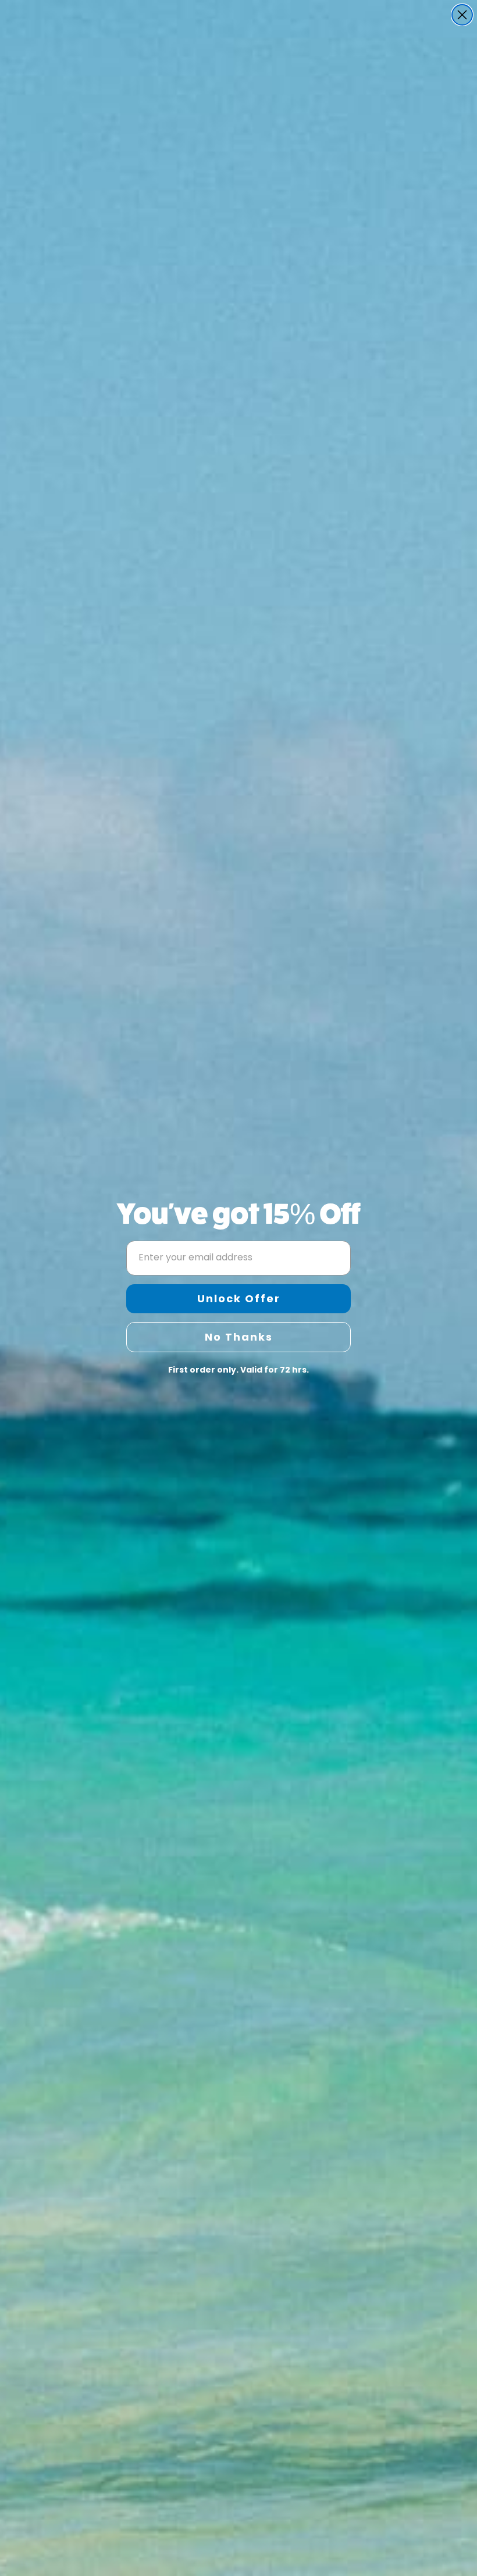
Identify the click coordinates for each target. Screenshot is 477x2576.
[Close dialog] (462, 15)
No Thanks (239, 1337)
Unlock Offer (239, 1298)
